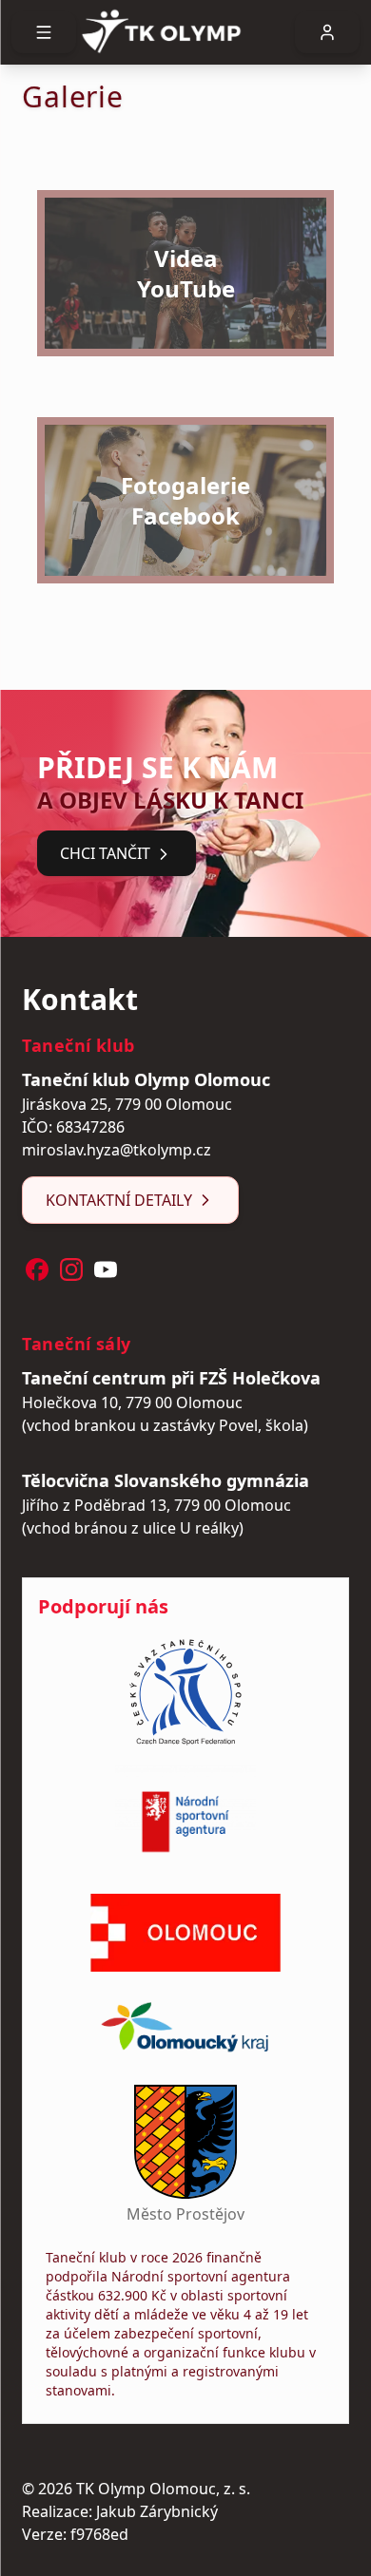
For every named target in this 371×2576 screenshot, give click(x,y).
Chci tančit (105, 853)
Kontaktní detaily (119, 1200)
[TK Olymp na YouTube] (106, 1269)
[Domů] (185, 32)
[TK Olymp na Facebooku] (37, 1269)
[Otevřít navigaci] (44, 32)
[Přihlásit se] (327, 32)
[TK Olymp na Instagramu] (71, 1269)
